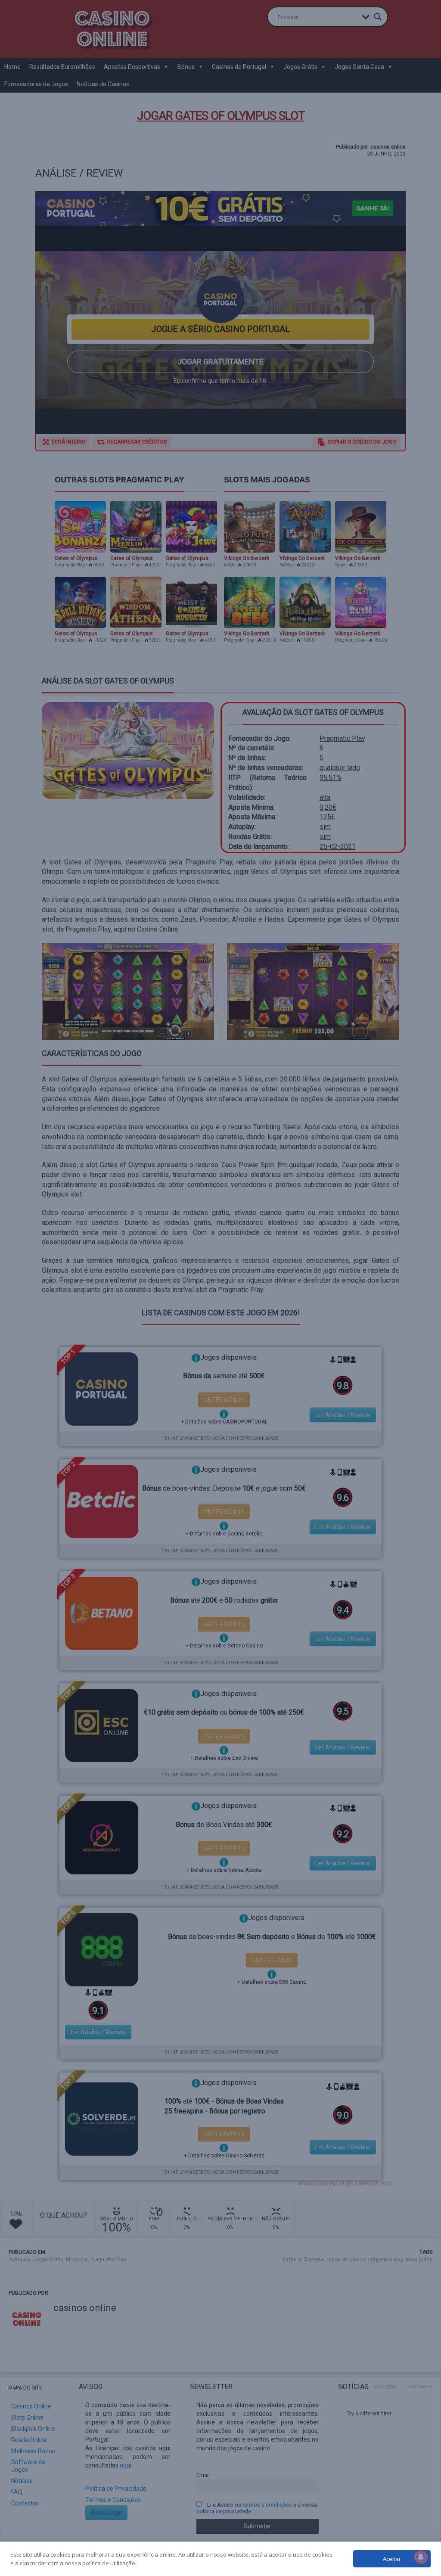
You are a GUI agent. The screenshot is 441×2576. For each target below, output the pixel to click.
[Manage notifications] (421, 2557)
